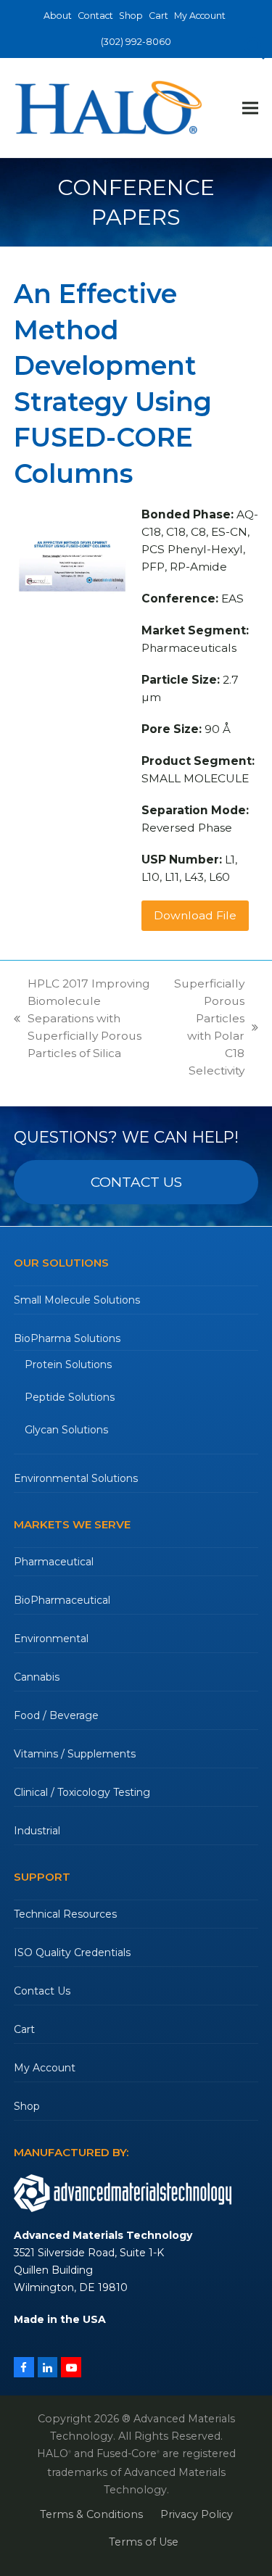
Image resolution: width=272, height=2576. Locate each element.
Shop (27, 2106)
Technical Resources (65, 1914)
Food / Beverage (56, 1715)
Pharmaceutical (54, 1562)
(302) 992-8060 (136, 42)
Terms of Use (144, 2542)
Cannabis (37, 1677)
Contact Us (42, 1991)
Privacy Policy (197, 2514)
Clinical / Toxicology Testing (82, 1792)
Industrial (37, 1831)
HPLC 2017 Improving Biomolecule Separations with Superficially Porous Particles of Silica (82, 1018)
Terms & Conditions (91, 2514)
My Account (45, 2068)
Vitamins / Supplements (75, 1754)
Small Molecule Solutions (77, 1300)
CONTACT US (136, 1182)
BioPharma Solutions (67, 1338)
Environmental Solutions (76, 1478)
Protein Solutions (68, 1364)
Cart (24, 2029)
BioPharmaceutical (62, 1600)
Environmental (51, 1639)
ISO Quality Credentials (72, 1952)
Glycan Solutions (66, 1430)
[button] (250, 108)
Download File (195, 915)
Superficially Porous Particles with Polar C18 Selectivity (207, 1027)
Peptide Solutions (70, 1397)
